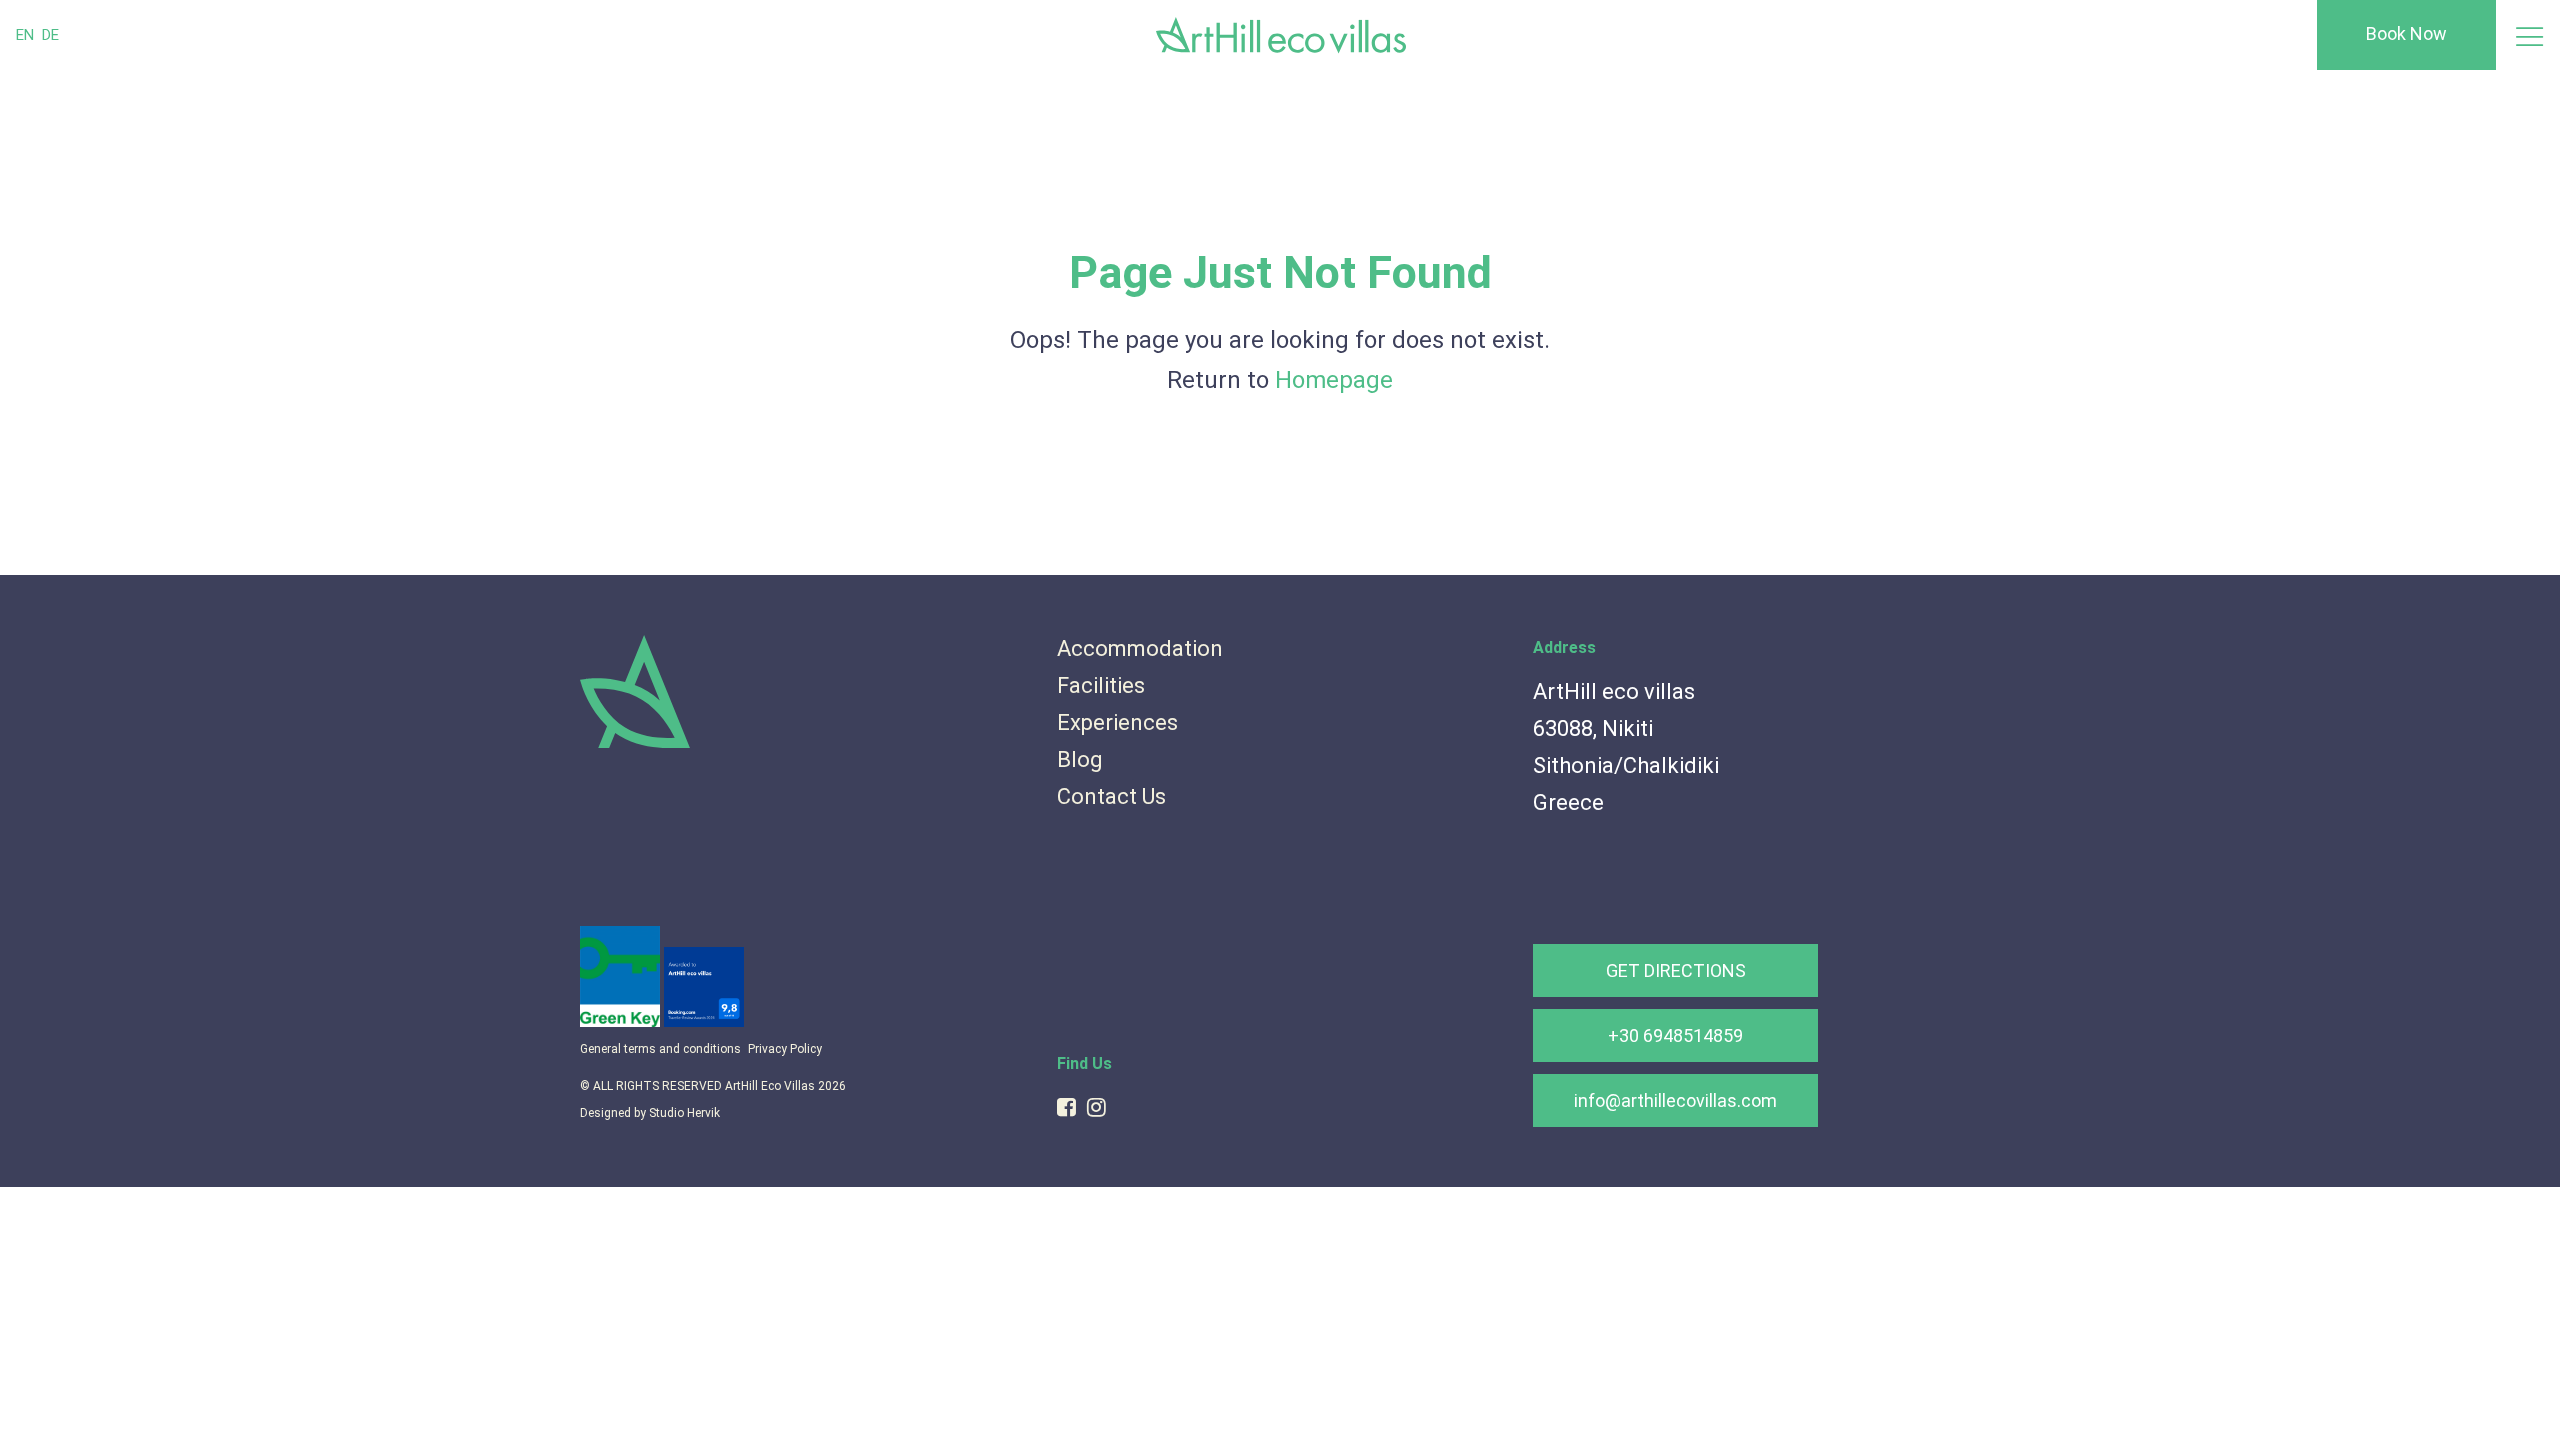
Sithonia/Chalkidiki (1626, 765)
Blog (1080, 759)
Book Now (2406, 33)
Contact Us (1111, 796)
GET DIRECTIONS (1676, 970)
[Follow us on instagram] (1096, 1107)
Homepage (1334, 380)
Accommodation (1140, 648)
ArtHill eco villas (1614, 691)
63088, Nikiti (1593, 728)
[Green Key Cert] (622, 1022)
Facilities (1101, 685)
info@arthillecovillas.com (1675, 1100)
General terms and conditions (660, 1049)
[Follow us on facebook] (1066, 1107)
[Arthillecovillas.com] (635, 744)
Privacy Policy (785, 1049)
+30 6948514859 (1675, 1035)
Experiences (1117, 722)
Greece (1568, 802)
